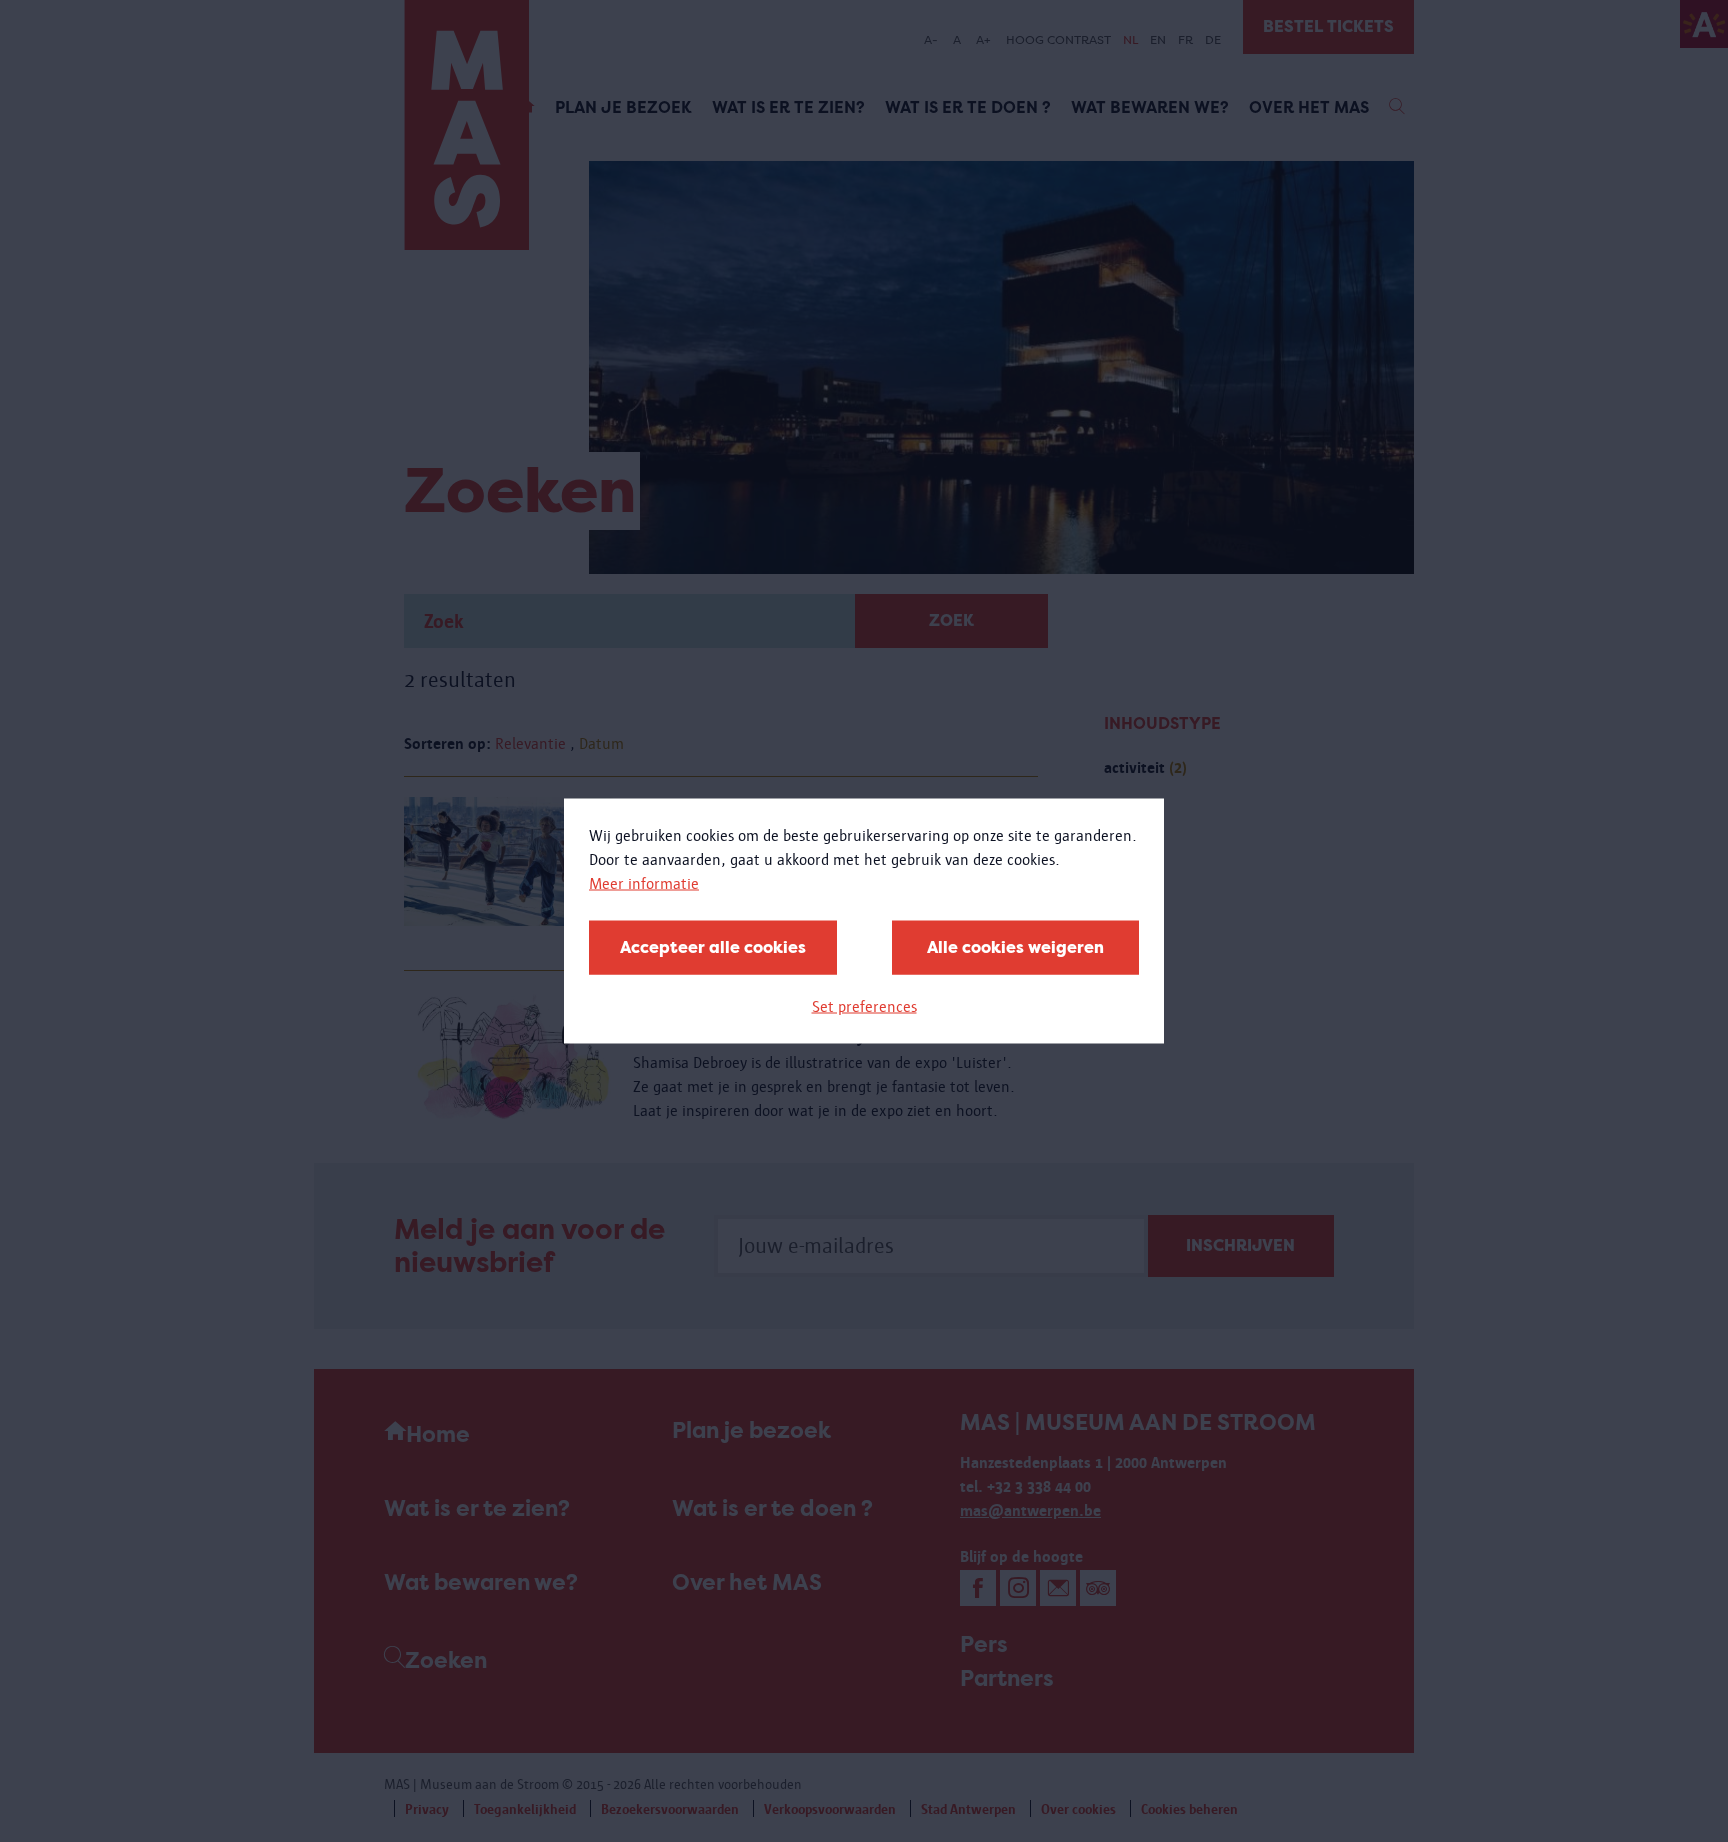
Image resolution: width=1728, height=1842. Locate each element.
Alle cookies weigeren (1015, 947)
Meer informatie (644, 883)
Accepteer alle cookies (713, 947)
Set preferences (864, 1006)
